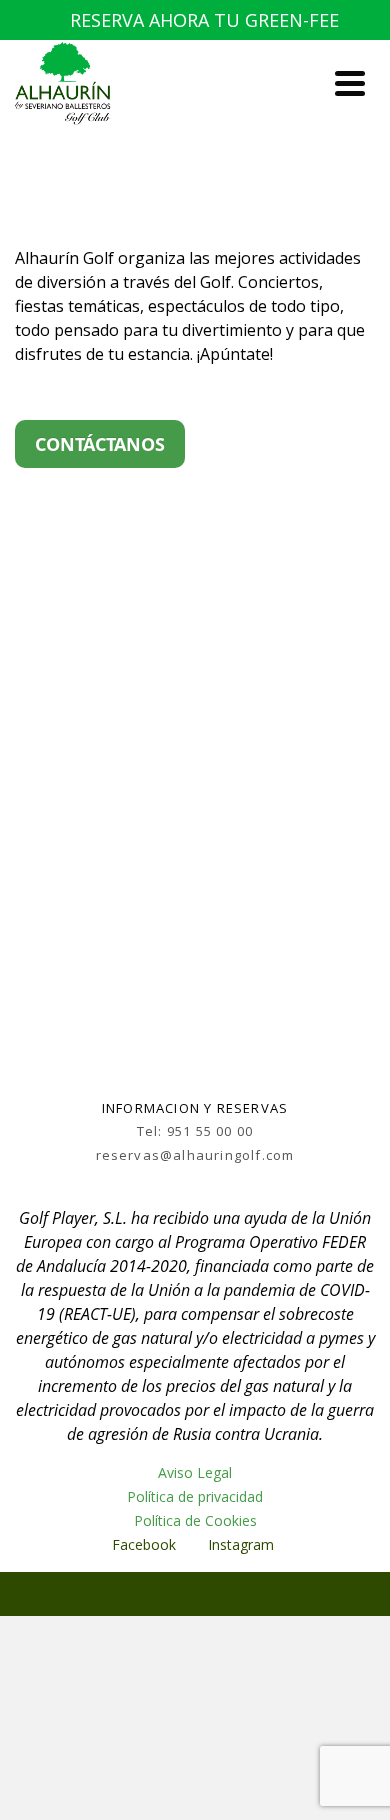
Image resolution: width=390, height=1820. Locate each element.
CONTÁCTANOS (100, 444)
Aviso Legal (195, 1472)
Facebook (144, 1544)
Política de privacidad (195, 1496)
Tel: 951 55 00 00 (195, 1131)
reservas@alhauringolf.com (195, 1155)
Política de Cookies (195, 1520)
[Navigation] (350, 83)
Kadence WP (314, 1593)
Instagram (243, 1544)
